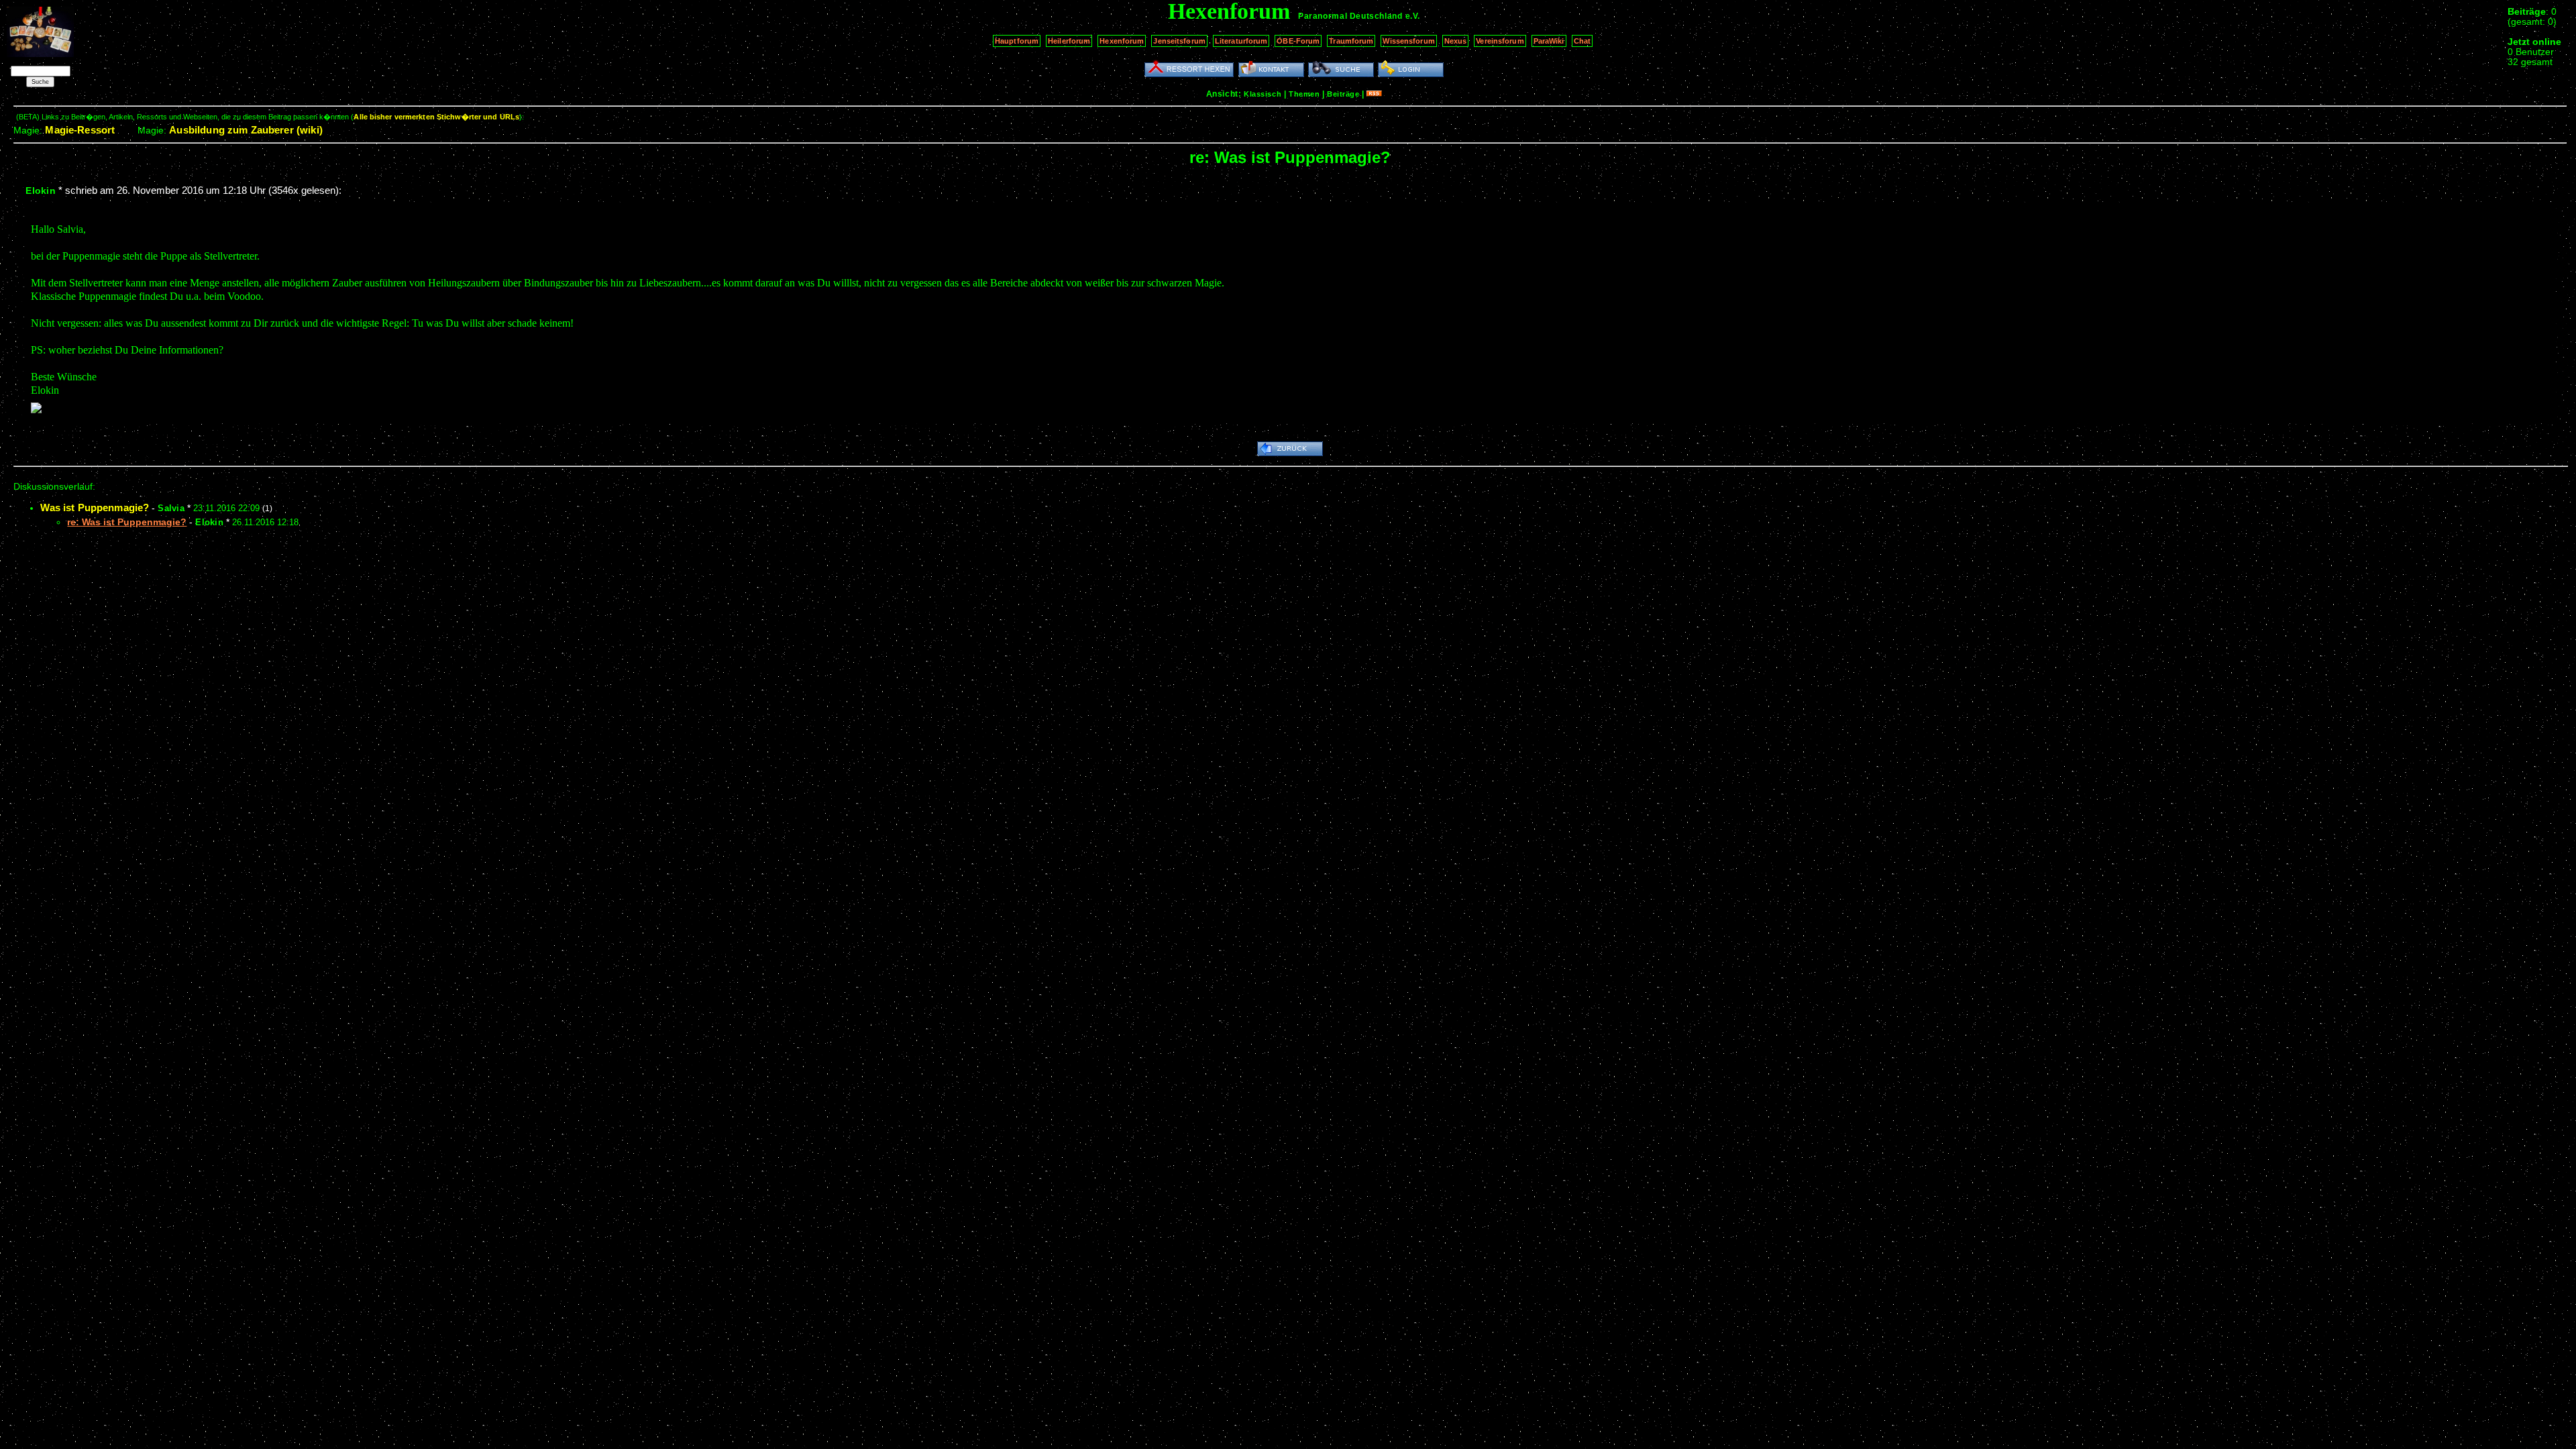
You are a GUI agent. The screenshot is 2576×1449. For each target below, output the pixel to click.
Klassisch (1263, 94)
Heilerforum (1069, 41)
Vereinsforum (1500, 41)
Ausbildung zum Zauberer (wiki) (246, 130)
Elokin (41, 191)
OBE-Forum (1298, 41)
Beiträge (1343, 94)
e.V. (1413, 16)
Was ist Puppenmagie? (95, 507)
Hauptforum (1017, 41)
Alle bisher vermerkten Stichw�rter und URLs (436, 117)
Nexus (1456, 41)
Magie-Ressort (80, 130)
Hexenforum (1122, 41)
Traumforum (1351, 41)
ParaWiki (1549, 41)
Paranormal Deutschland (1350, 16)
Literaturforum (1241, 41)
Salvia (171, 508)
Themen (1304, 94)
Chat (1582, 41)
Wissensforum (1408, 41)
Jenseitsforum (1179, 41)
